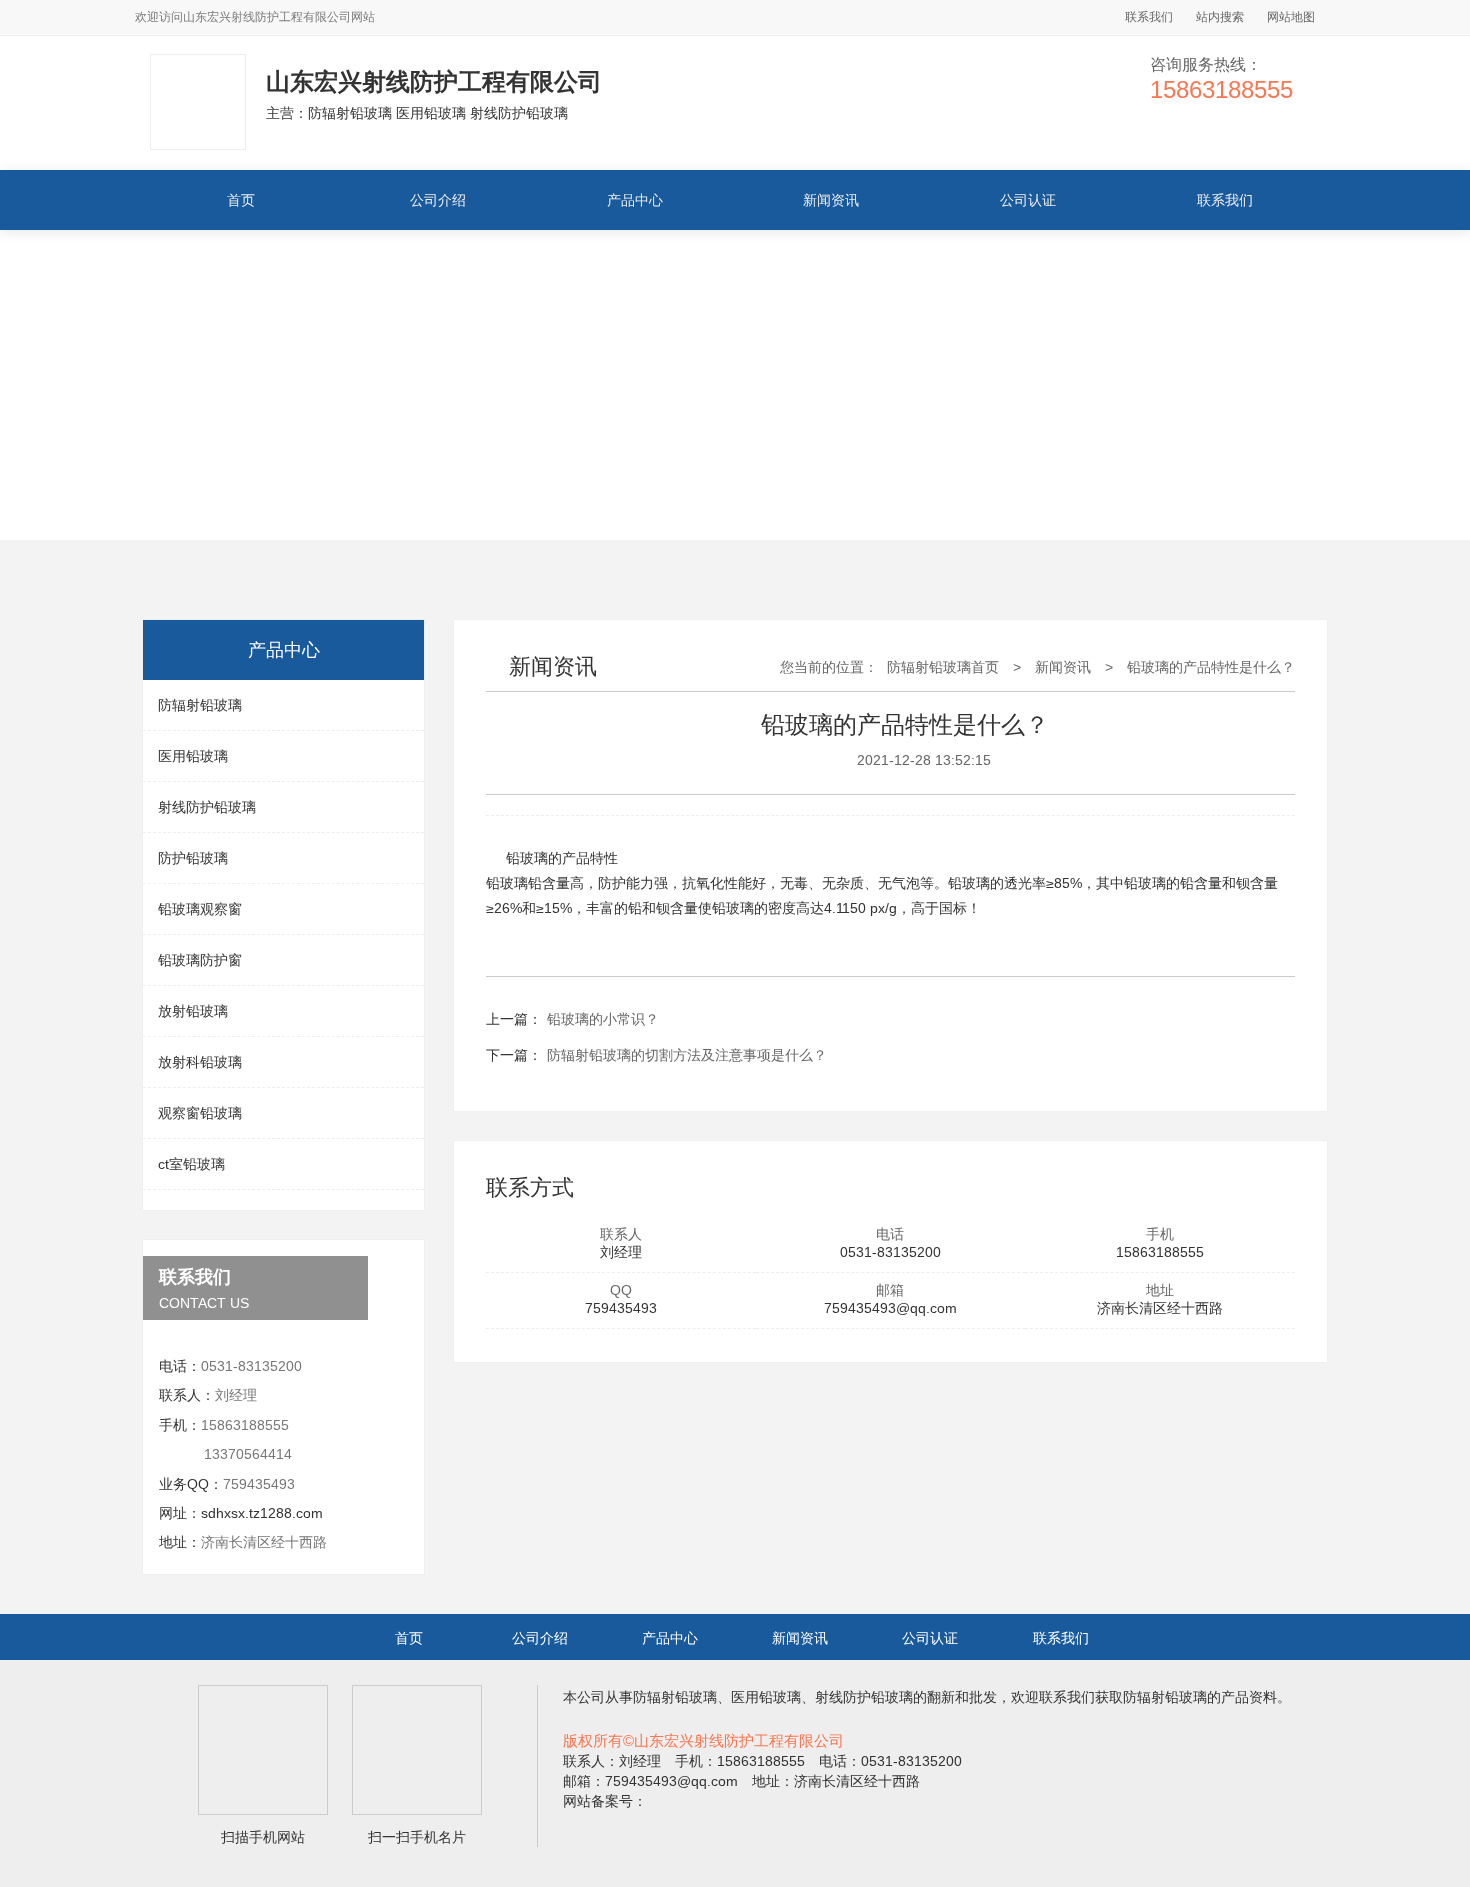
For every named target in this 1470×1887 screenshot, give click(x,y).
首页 (241, 200)
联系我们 (1149, 17)
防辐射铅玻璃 (200, 705)
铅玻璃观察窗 (200, 909)
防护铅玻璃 (193, 858)
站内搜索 (1220, 17)
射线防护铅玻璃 (207, 807)
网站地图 (1291, 17)
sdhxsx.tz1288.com (262, 1513)
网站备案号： (605, 1801)
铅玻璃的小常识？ (603, 1019)
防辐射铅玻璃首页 (943, 667)
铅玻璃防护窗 (200, 960)
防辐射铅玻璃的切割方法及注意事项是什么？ (687, 1055)
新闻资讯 (831, 200)
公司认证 (1028, 200)
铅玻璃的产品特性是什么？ (1211, 667)
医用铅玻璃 (193, 756)
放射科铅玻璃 (200, 1062)
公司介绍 (438, 200)
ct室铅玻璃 (191, 1164)
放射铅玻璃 (193, 1011)
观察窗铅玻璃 (200, 1113)
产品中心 (635, 200)
